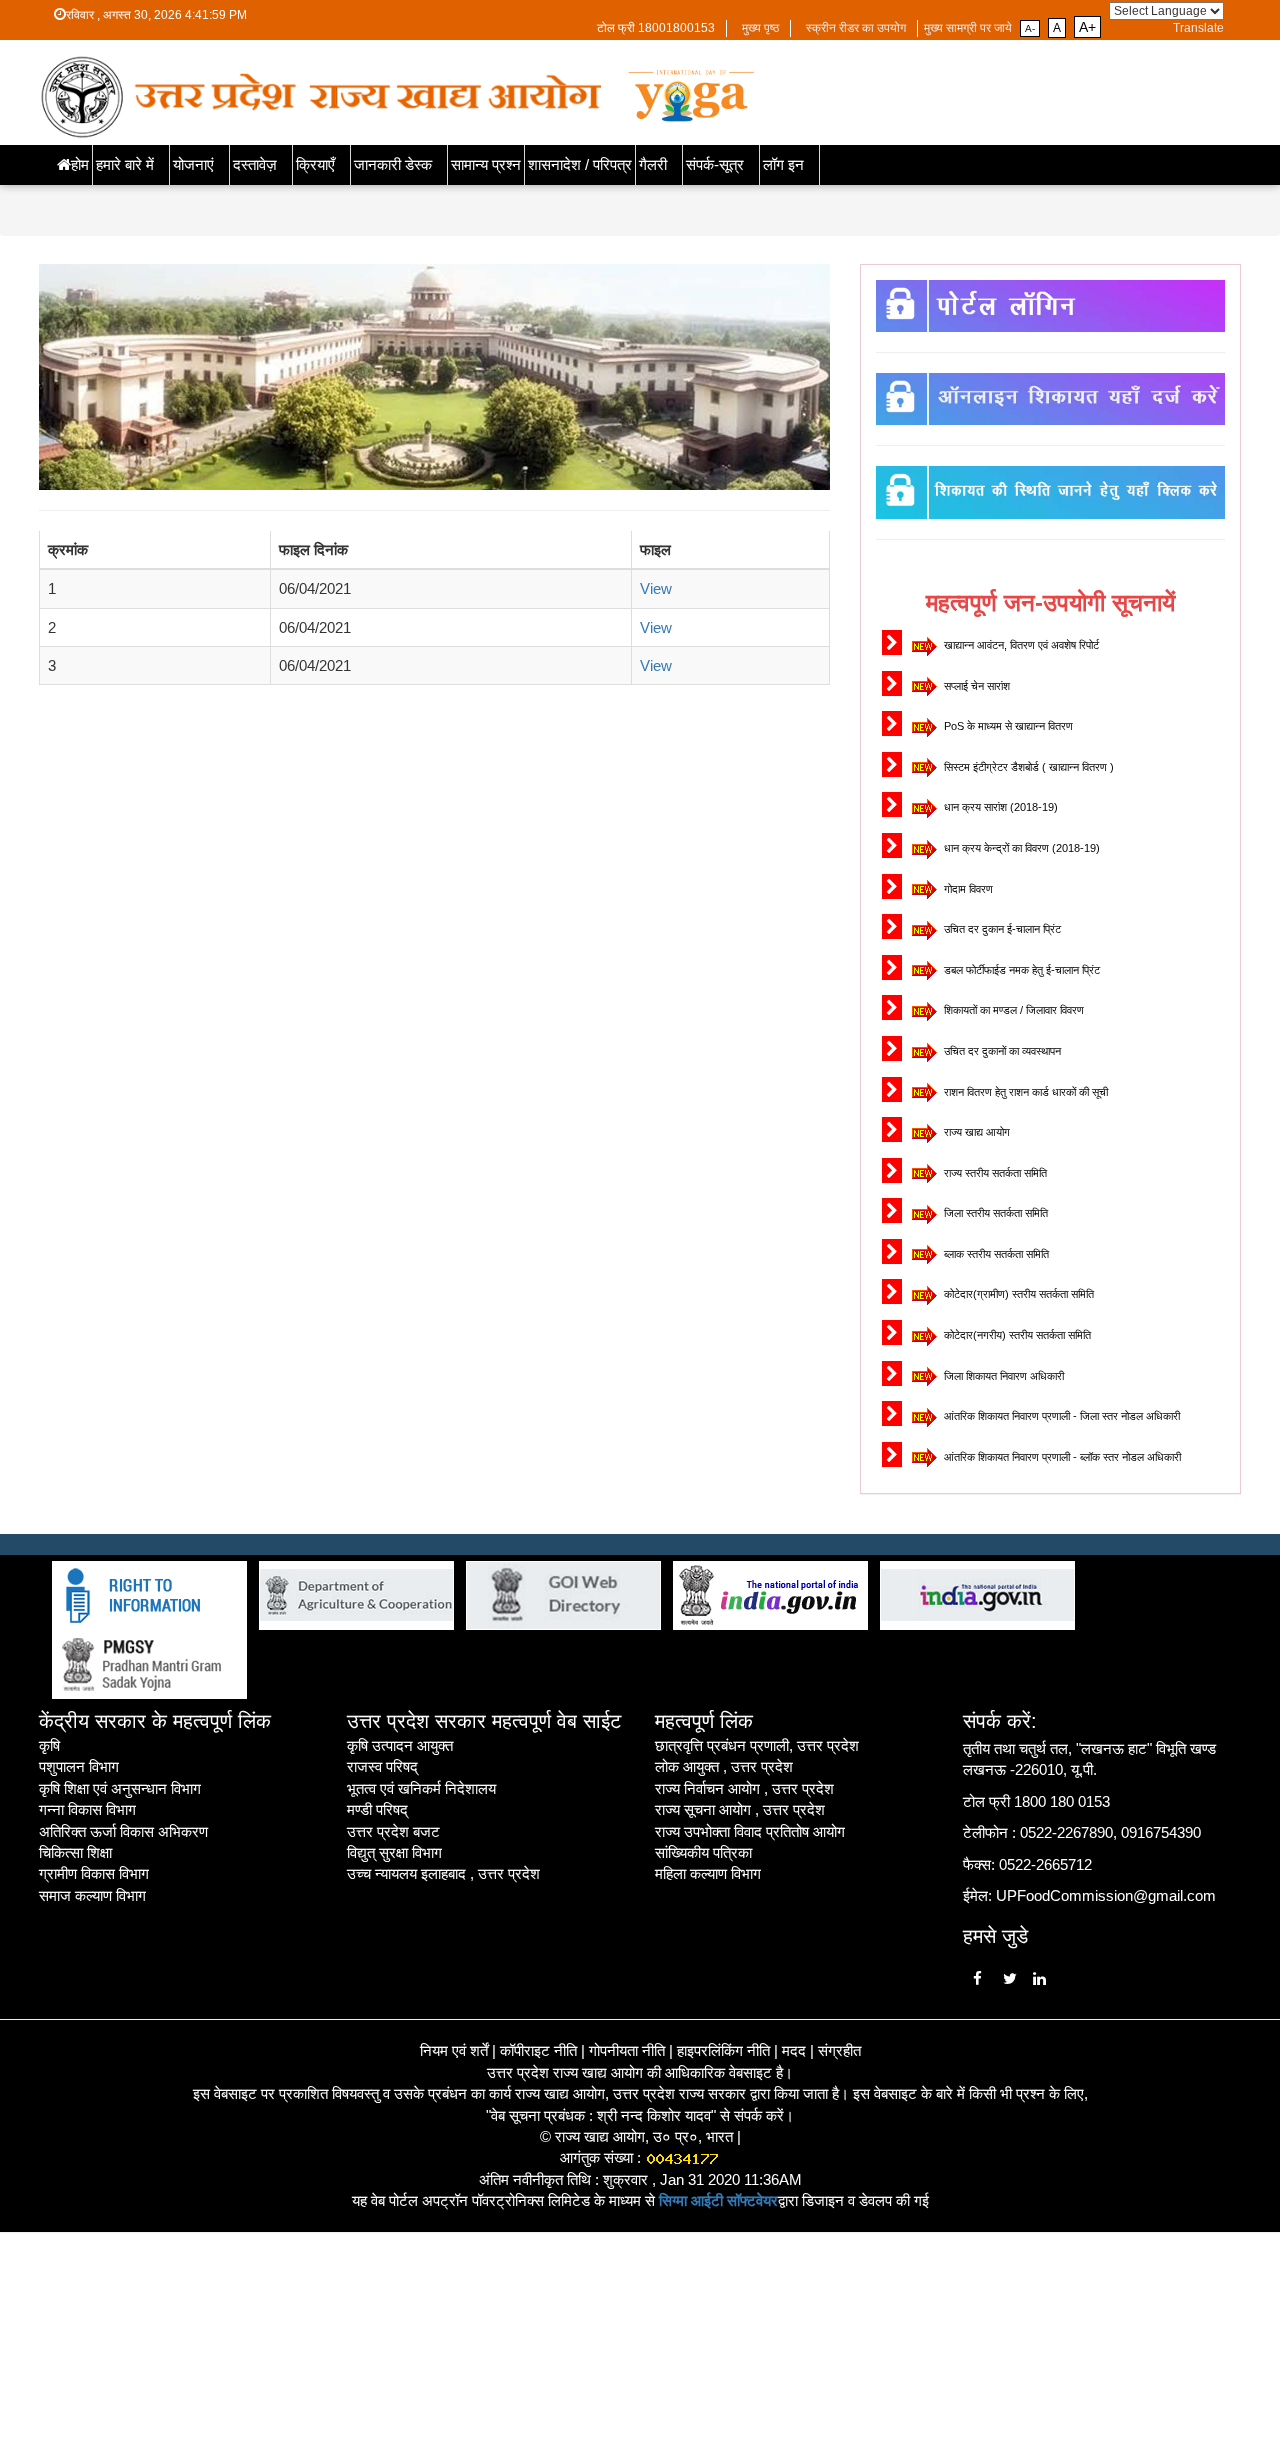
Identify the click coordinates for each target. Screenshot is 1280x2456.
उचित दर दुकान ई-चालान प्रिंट (1001, 929)
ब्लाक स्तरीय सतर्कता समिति (995, 1254)
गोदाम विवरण (967, 889)
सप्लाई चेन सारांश (975, 686)
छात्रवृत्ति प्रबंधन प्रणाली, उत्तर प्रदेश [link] (757, 1745)
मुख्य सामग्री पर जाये (968, 28)
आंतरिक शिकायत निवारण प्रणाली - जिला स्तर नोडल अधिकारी (1060, 1416)
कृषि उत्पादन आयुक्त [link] (400, 1745)
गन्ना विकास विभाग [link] (87, 1809)
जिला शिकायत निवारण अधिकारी (1002, 1376)
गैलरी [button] (653, 164)
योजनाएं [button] (193, 164)
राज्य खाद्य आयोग (975, 1132)
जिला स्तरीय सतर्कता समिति (994, 1213)
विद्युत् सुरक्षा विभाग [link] (394, 1852)
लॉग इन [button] (783, 164)
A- (1030, 28)
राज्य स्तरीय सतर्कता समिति (994, 1173)
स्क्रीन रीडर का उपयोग (856, 28)
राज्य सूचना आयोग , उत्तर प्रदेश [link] (740, 1809)
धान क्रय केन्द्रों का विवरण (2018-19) (1020, 848)
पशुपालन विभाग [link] (79, 1766)
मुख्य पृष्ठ (760, 28)
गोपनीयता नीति (627, 2050)
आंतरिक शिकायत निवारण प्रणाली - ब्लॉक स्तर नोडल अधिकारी (1061, 1457)
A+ (1087, 27)
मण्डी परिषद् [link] (377, 1809)
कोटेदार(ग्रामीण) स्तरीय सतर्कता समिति (1017, 1294)
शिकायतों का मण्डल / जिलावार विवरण (1012, 1010)
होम (80, 164)
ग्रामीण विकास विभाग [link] (94, 1873)
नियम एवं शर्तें (454, 2050)
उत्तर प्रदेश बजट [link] (393, 1831)
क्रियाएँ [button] (315, 164)
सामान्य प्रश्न (486, 164)
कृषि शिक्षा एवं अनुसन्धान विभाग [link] (120, 1788)
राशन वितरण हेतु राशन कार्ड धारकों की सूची (1024, 1092)
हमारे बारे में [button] (125, 164)
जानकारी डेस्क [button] (393, 164)
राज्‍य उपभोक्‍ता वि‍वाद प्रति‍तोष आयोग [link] (750, 1831)
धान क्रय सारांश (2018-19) (999, 807)
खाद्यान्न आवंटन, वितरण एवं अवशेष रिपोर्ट (1020, 645)
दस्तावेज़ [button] (255, 164)
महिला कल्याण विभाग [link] (708, 1873)
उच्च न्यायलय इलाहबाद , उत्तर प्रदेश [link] (443, 1873)
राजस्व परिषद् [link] (382, 1766)
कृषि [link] (49, 1745)
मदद (794, 2050)
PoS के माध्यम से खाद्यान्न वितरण (1007, 726)
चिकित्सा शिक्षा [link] (75, 1852)
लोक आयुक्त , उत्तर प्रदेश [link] (724, 1766)
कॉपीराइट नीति (538, 2050)
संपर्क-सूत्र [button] (715, 164)
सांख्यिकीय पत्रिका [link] (703, 1852)
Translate (1198, 28)
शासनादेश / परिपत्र (580, 164)
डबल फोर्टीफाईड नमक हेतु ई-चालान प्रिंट (1020, 970)
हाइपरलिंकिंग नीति (723, 2050)
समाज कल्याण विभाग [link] (92, 1895)
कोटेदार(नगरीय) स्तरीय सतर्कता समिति (1016, 1335)
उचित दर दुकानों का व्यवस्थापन (1001, 1051)
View (656, 588)
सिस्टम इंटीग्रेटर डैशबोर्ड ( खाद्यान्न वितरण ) (1027, 767)
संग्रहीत (839, 2050)
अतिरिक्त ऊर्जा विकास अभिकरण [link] (123, 1831)
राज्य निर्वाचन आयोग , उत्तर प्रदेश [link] (744, 1788)
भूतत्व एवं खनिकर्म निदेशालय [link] (421, 1788)
